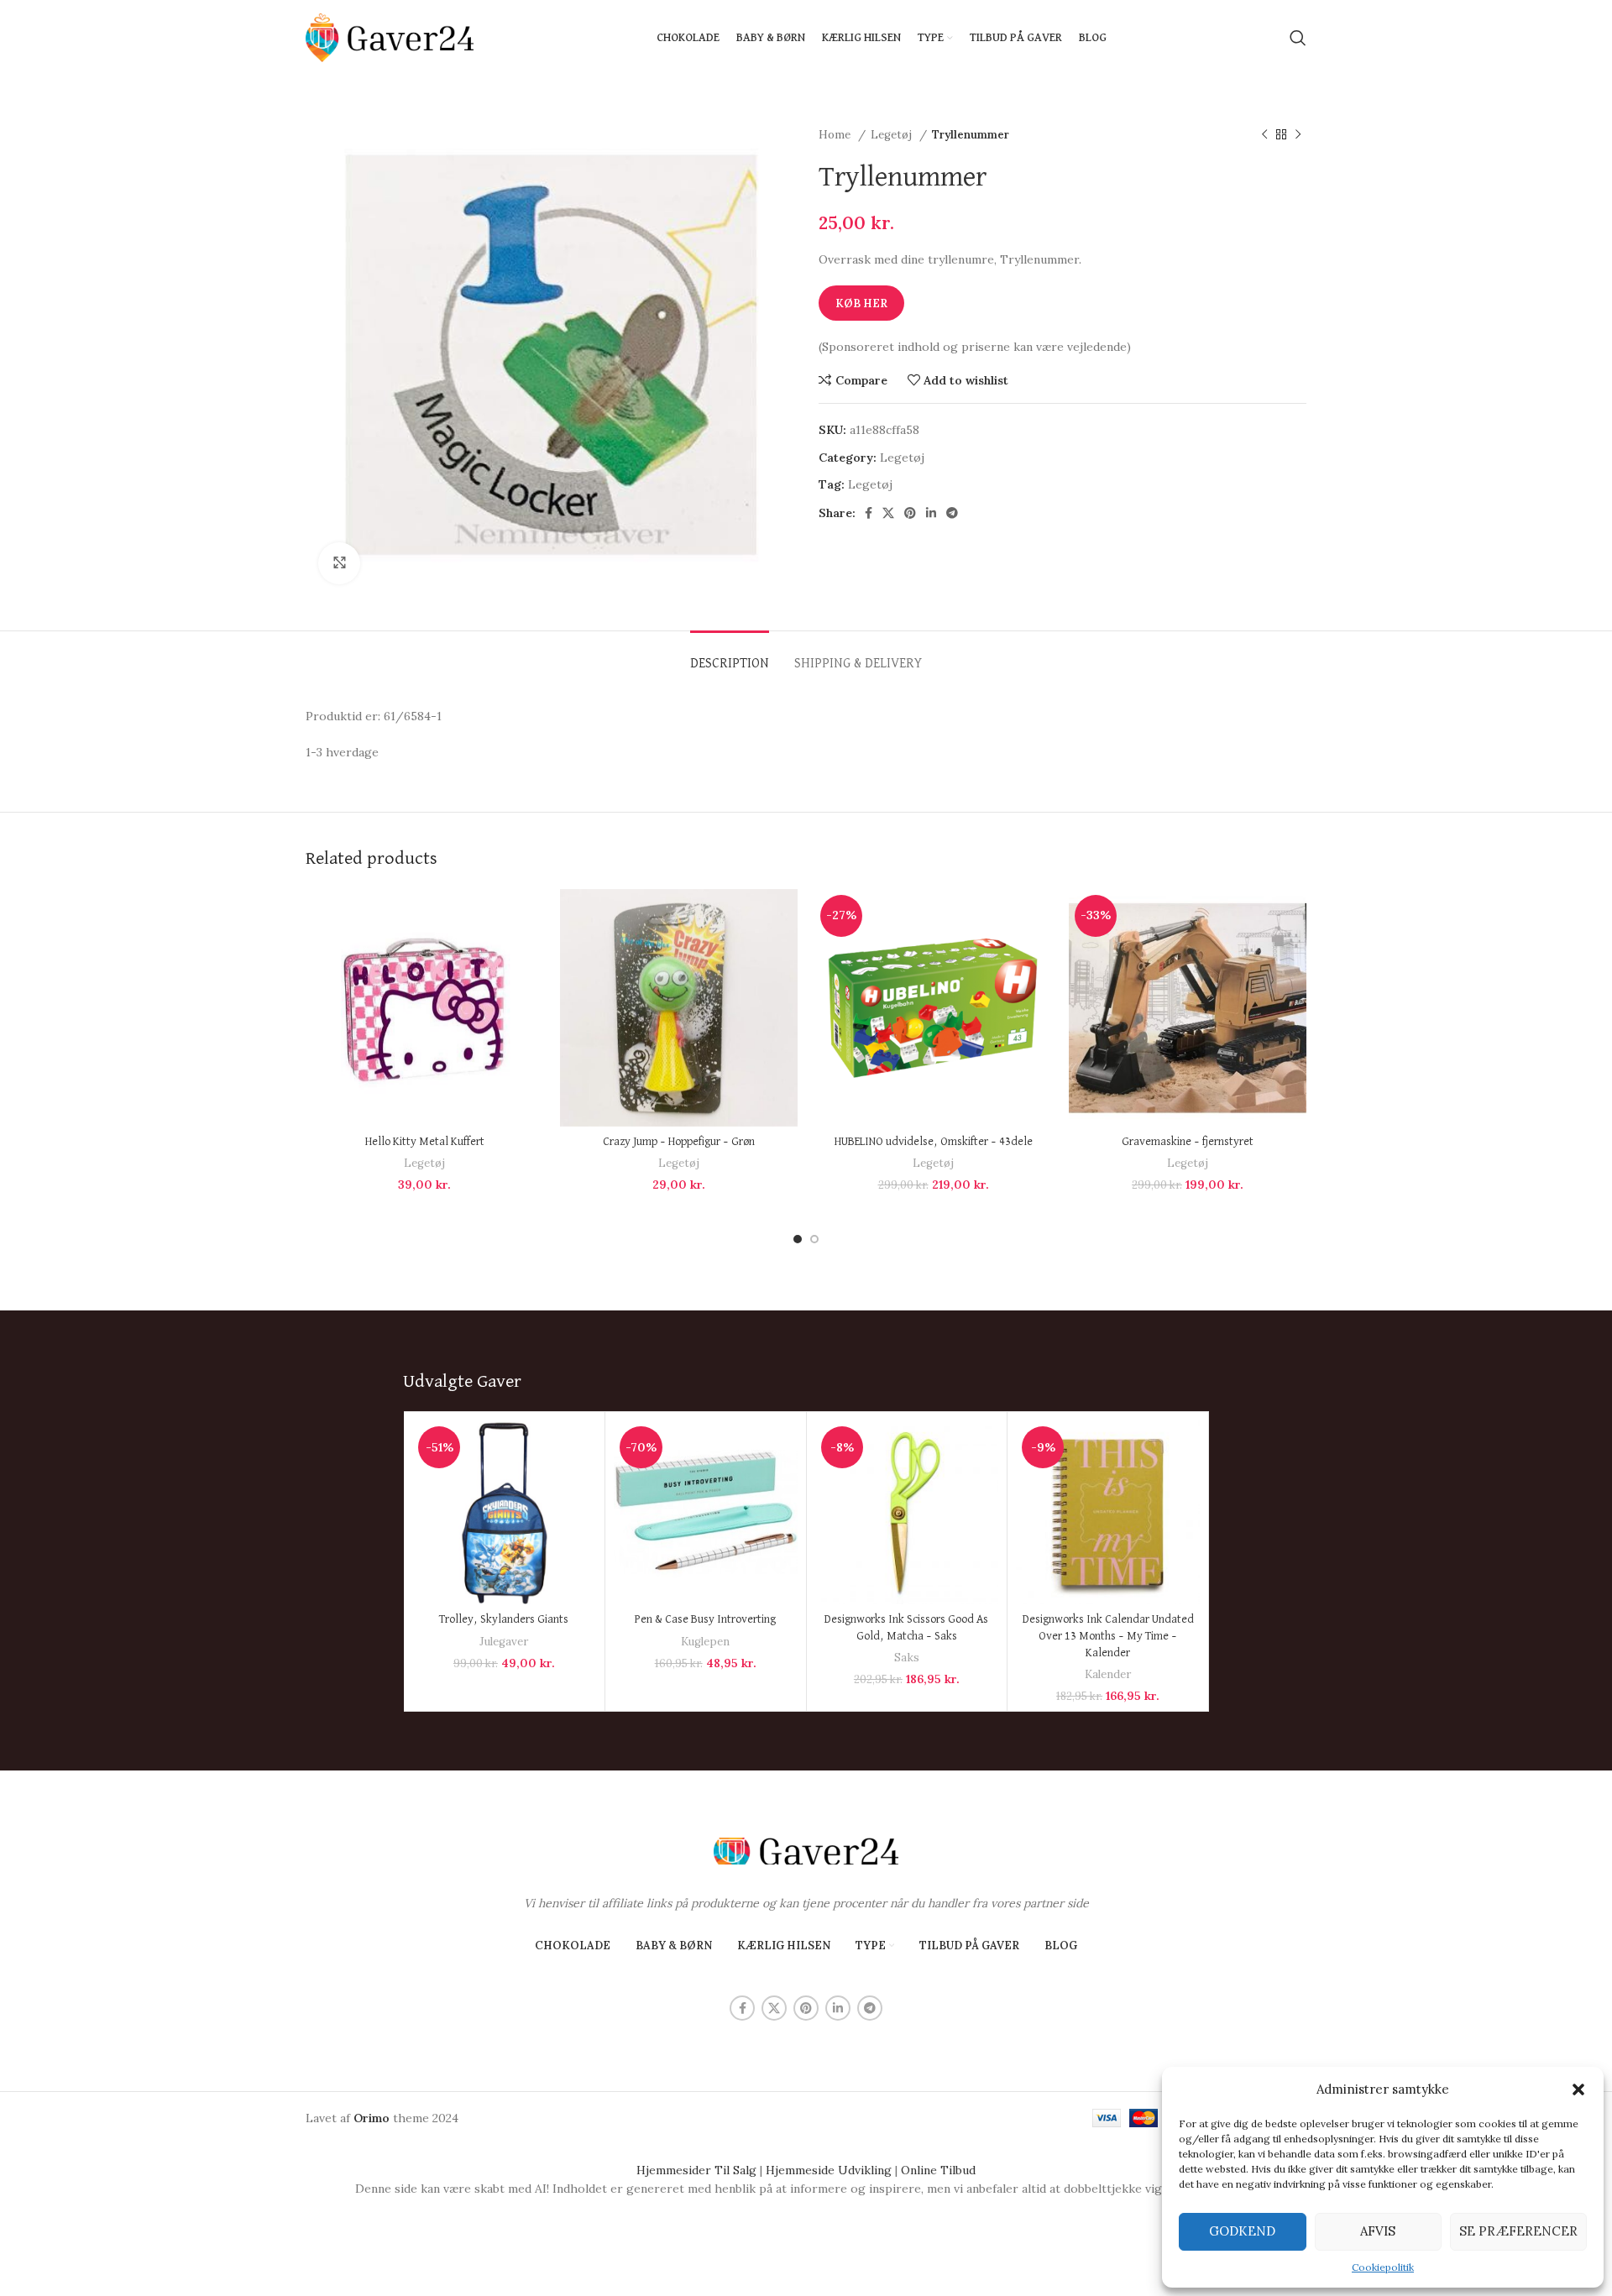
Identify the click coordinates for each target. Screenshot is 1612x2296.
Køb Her (861, 303)
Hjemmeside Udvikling (829, 2170)
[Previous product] (1264, 135)
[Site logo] (390, 37)
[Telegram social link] (952, 513)
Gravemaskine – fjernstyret (1188, 1142)
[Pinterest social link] (910, 513)
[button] (1578, 2089)
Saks (907, 1658)
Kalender (1108, 1674)
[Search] (1298, 38)
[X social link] (888, 513)
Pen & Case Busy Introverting (705, 1619)
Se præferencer (1518, 2231)
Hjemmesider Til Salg (696, 2170)
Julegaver (504, 1642)
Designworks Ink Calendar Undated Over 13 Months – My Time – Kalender (1108, 1636)
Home (836, 135)
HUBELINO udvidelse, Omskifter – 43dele (934, 1142)
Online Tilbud (938, 2170)
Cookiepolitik (1383, 2267)
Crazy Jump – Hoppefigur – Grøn (679, 1142)
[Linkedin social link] (931, 513)
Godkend (1242, 2231)
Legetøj (893, 135)
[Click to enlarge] (339, 563)
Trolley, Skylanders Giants (504, 1619)
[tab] (730, 656)
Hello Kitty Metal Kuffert (425, 1142)
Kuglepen (705, 1642)
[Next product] (1298, 135)
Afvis (1378, 2231)
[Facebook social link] (869, 513)
